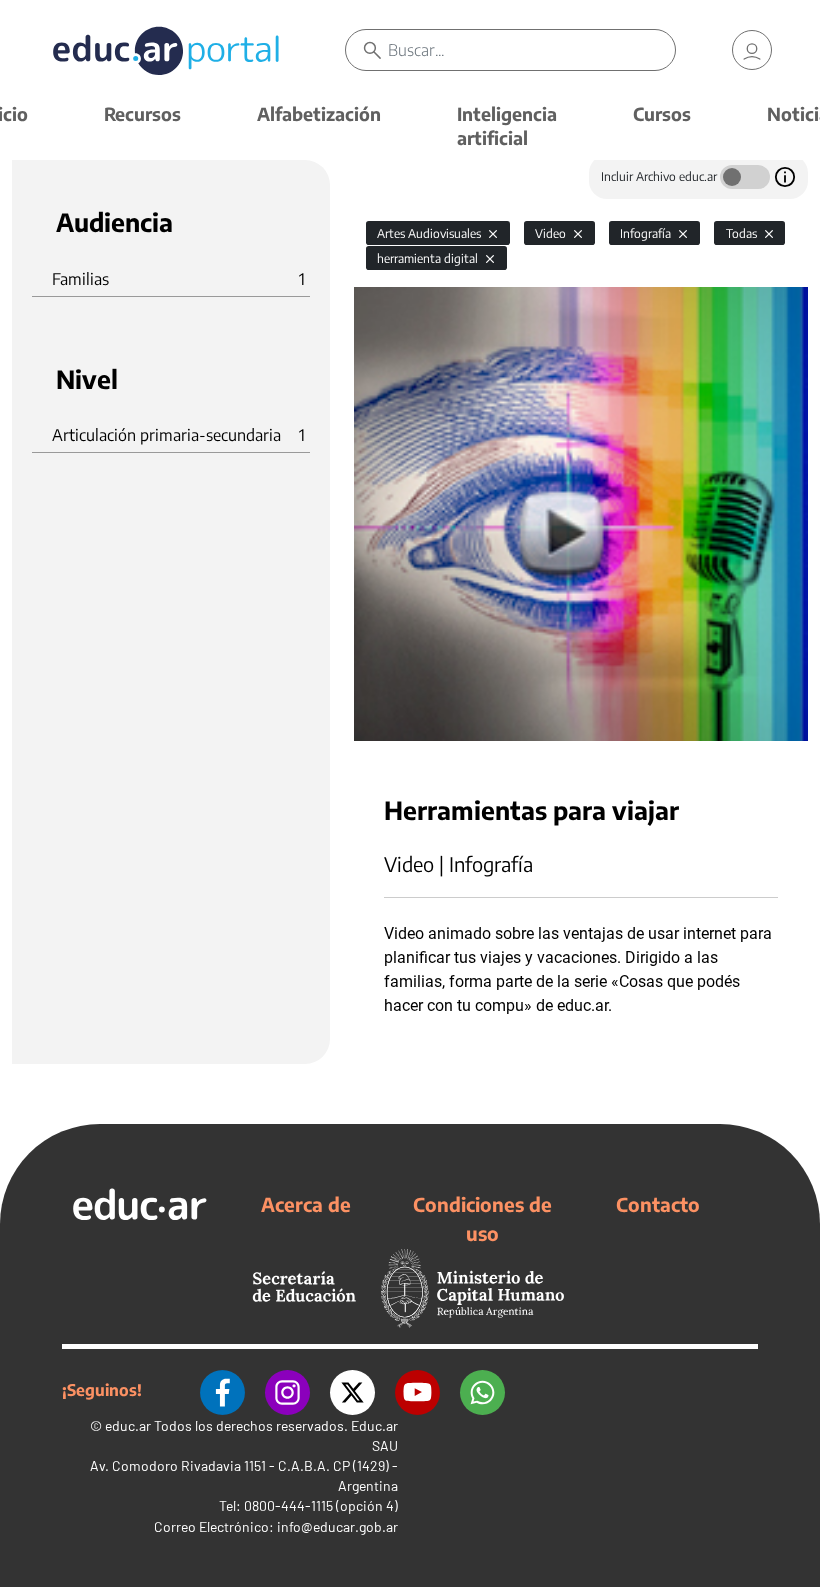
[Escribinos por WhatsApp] (482, 1390)
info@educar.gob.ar (337, 1526)
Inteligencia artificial (507, 125)
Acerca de (306, 1204)
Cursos (662, 113)
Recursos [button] (142, 113)
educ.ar (128, 1425)
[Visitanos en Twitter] (352, 1390)
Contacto (658, 1204)
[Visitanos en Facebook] (222, 1390)
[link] (752, 50)
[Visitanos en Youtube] (417, 1390)
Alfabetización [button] (319, 113)
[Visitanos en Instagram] (287, 1390)
